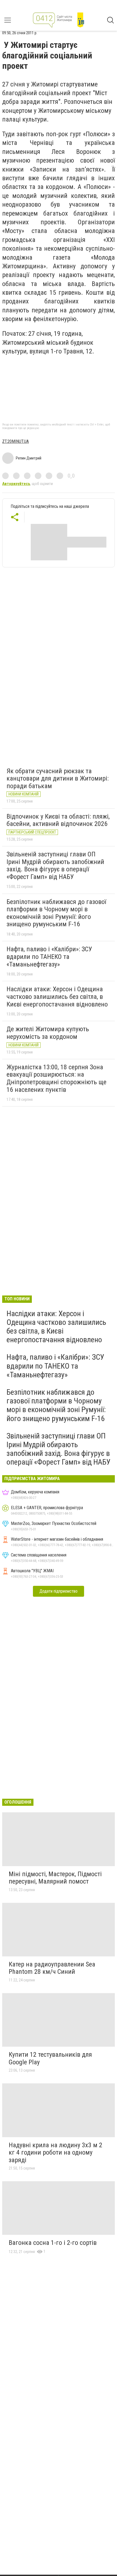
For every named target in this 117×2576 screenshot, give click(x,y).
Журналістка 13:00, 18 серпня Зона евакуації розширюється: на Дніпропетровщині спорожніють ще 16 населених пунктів (56, 1078)
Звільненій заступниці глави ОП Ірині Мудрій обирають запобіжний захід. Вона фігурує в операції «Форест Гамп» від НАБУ (55, 866)
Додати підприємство (59, 1591)
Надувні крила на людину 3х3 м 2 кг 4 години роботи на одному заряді (56, 2153)
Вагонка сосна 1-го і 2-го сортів (53, 2243)
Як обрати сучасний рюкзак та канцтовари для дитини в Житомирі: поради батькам (58, 779)
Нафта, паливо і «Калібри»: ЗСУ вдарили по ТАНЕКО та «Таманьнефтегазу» (49, 957)
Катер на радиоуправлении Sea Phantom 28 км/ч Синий (52, 1968)
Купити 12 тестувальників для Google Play (50, 2058)
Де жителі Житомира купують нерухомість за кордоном (48, 1033)
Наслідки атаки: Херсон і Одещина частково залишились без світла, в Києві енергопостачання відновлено (57, 997)
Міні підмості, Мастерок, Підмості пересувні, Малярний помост (55, 1878)
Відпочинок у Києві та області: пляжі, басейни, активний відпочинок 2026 (58, 820)
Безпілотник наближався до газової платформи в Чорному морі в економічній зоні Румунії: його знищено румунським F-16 (56, 913)
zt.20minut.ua (16, 441)
